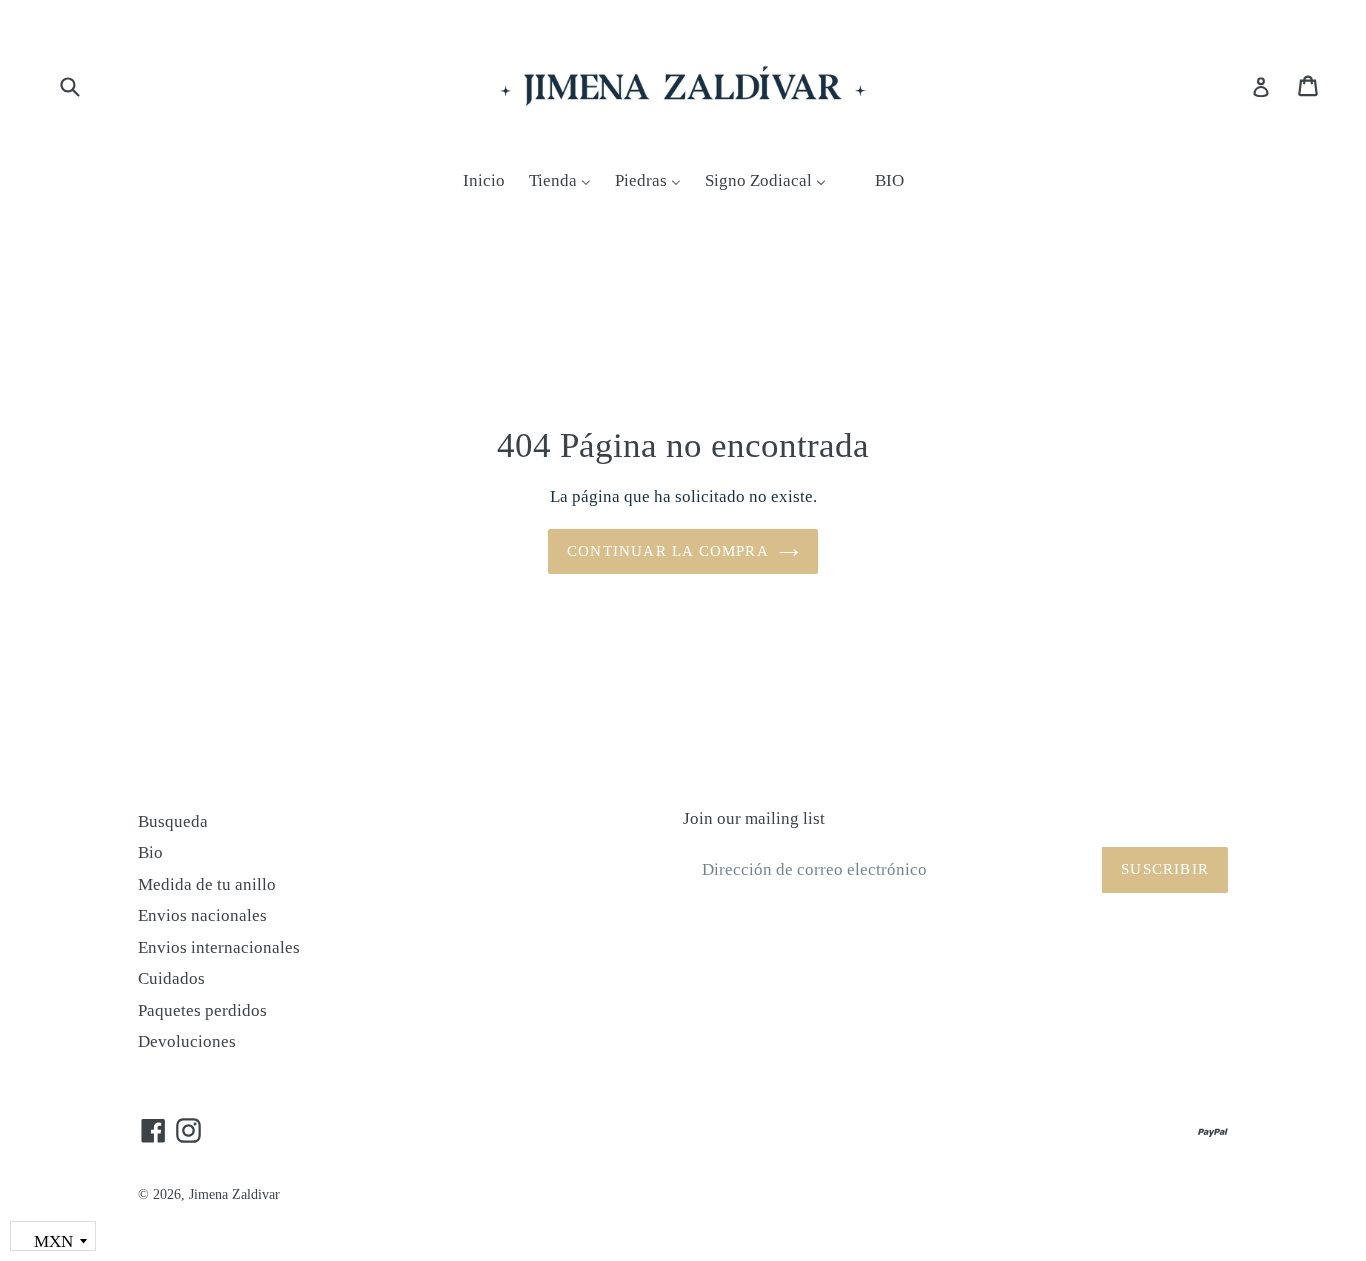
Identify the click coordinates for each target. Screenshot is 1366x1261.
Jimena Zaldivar (234, 1194)
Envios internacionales (219, 947)
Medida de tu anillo (207, 884)
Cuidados (171, 978)
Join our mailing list (754, 818)
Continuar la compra (668, 551)
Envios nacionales (202, 915)
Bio (150, 852)
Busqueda (173, 821)
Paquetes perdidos (202, 1010)
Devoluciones (187, 1041)
